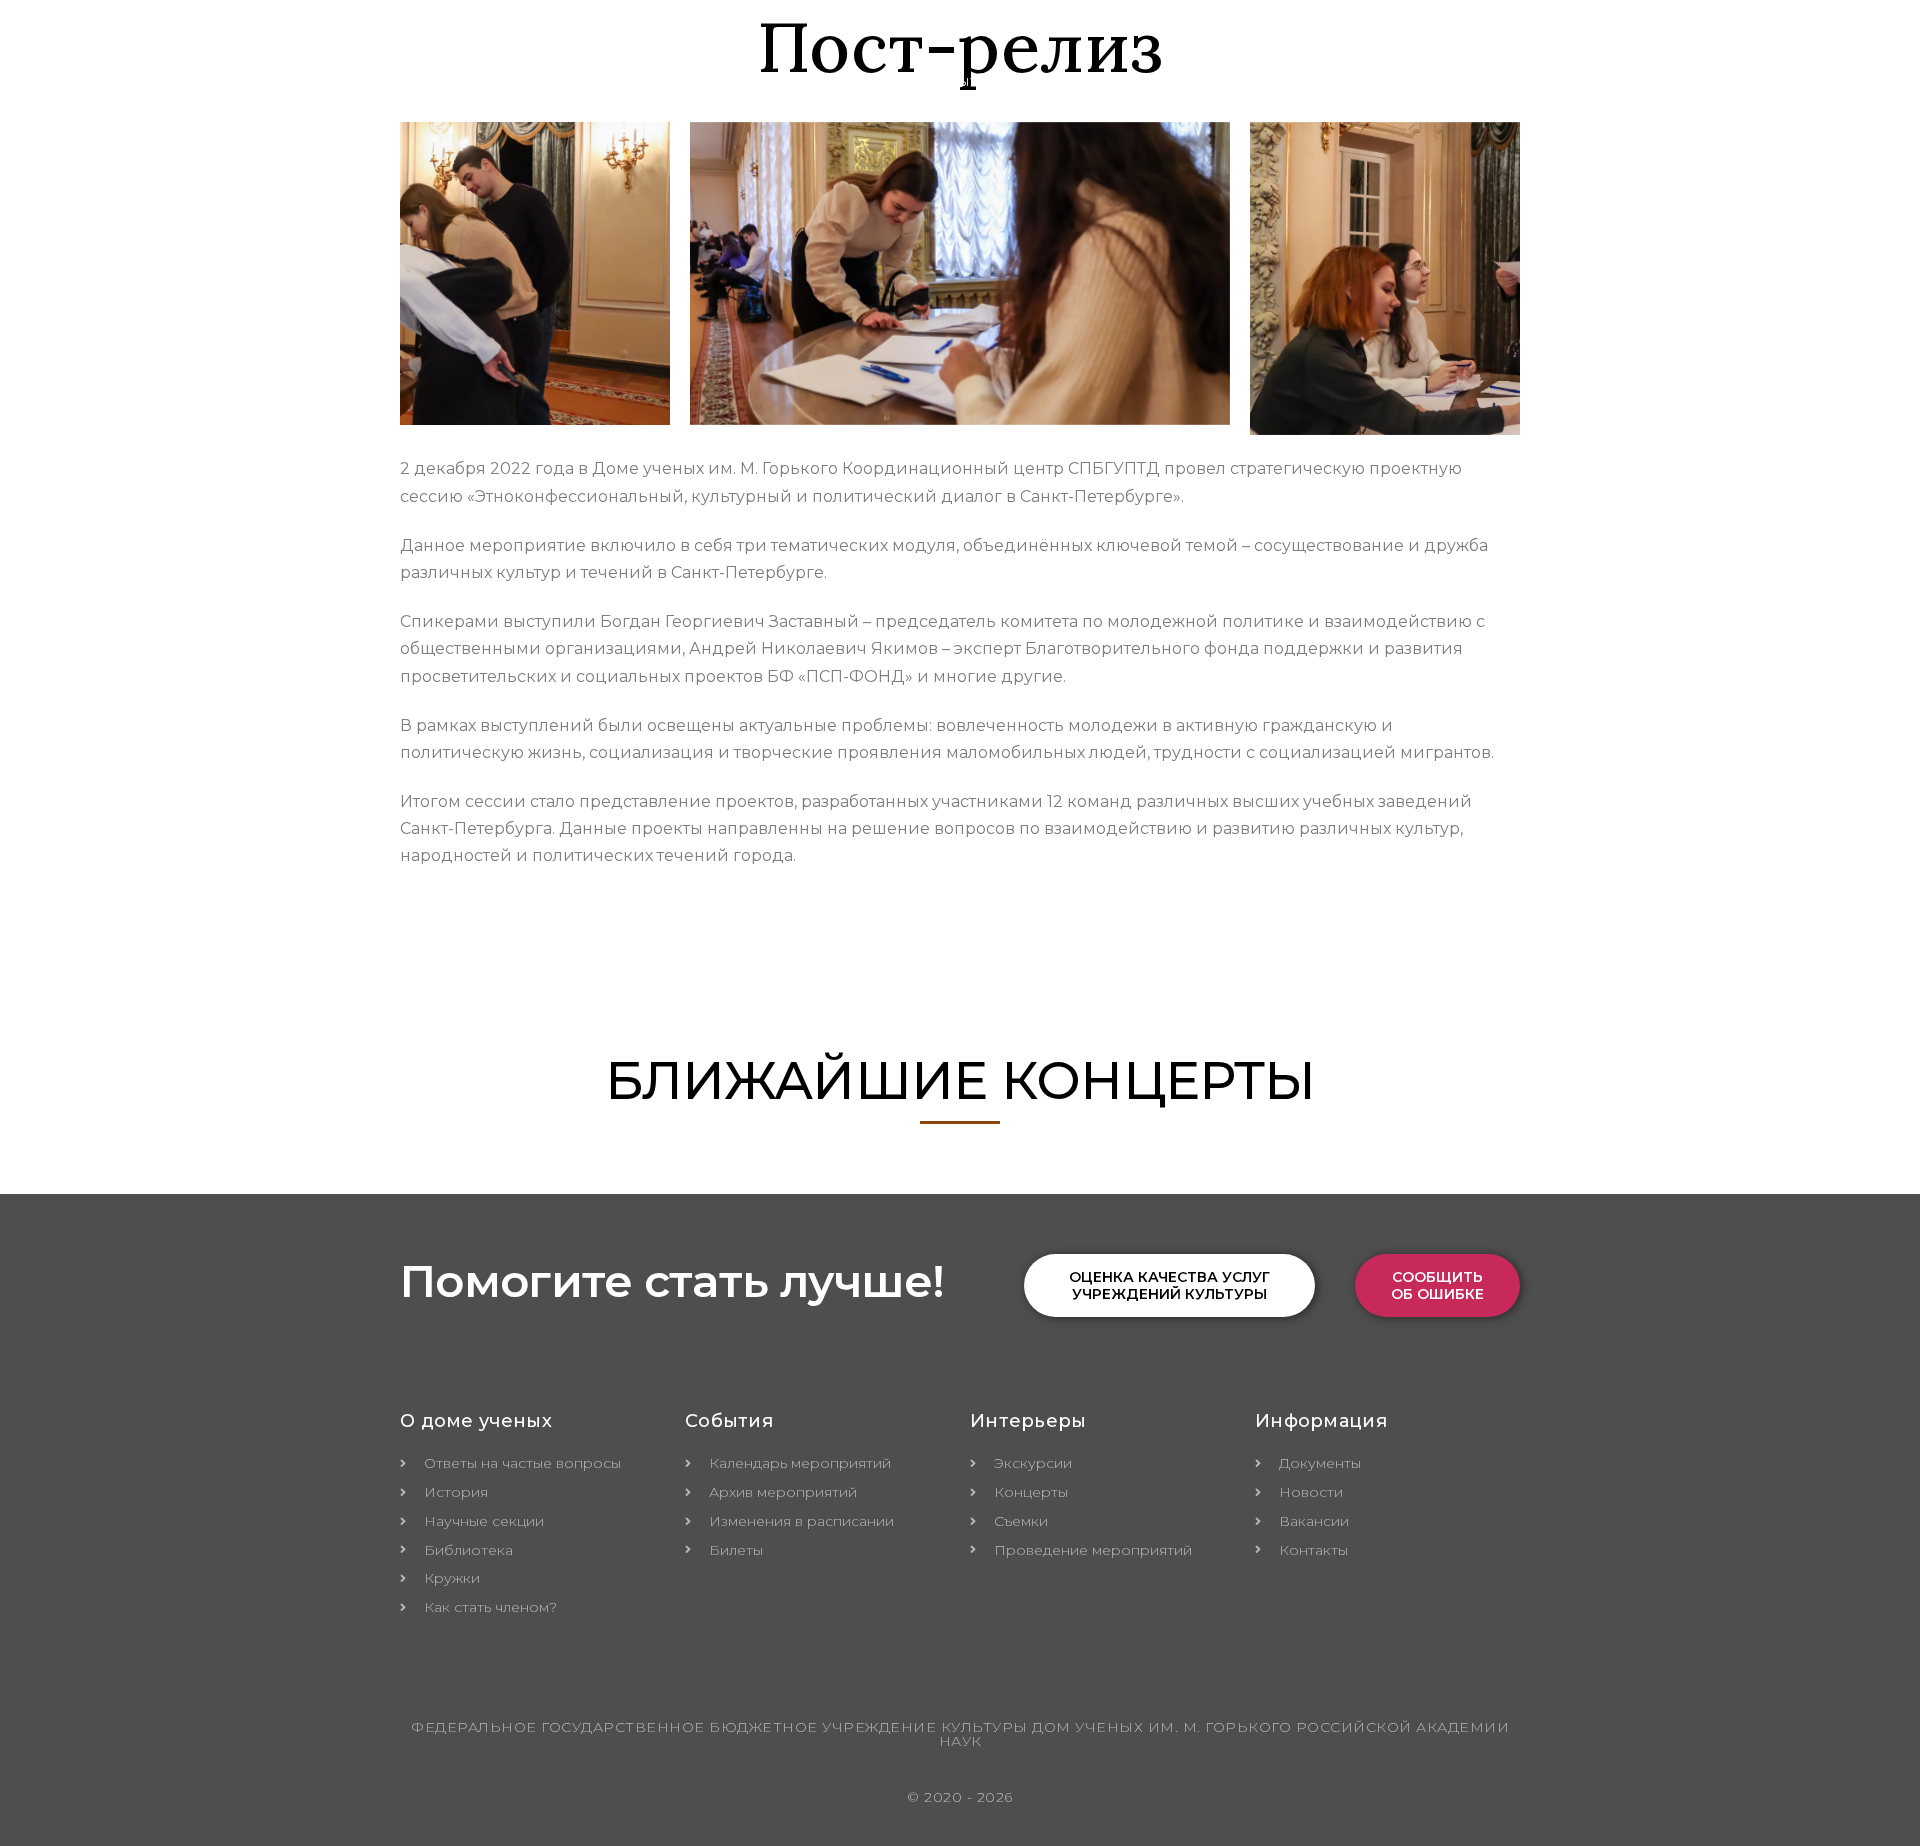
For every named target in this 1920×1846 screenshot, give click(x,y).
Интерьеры (1326, 81)
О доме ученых (817, 81)
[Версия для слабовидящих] (1548, 82)
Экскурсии (1089, 81)
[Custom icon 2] (1608, 42)
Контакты (1455, 81)
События (962, 81)
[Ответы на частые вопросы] (1605, 82)
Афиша (1207, 81)
